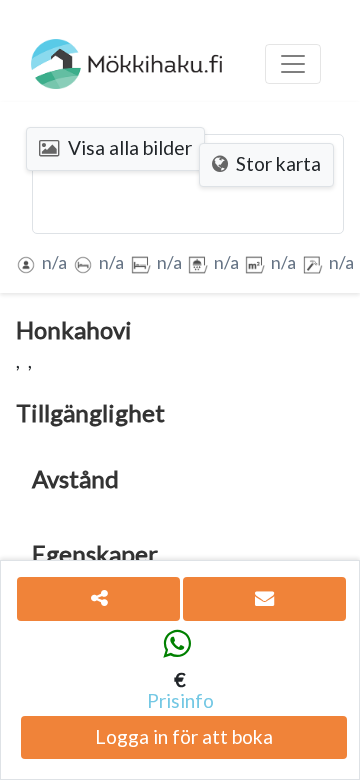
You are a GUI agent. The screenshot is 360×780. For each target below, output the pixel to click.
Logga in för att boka (184, 736)
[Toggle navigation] (293, 64)
